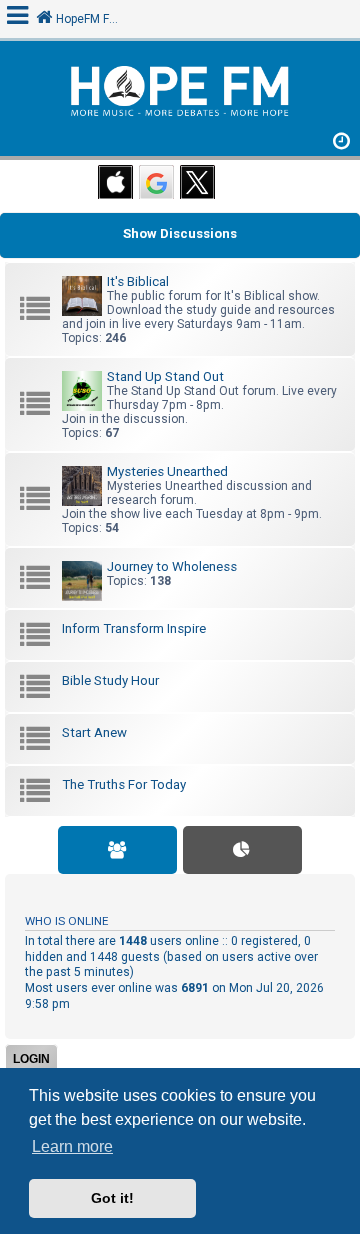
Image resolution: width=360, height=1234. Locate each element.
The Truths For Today (124, 784)
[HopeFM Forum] (180, 93)
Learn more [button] (72, 1146)
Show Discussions (180, 233)
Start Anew (94, 732)
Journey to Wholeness (172, 566)
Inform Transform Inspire (134, 628)
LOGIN (31, 1059)
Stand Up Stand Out (165, 376)
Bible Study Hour (110, 680)
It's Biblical (138, 281)
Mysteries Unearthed (167, 471)
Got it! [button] (112, 1198)
